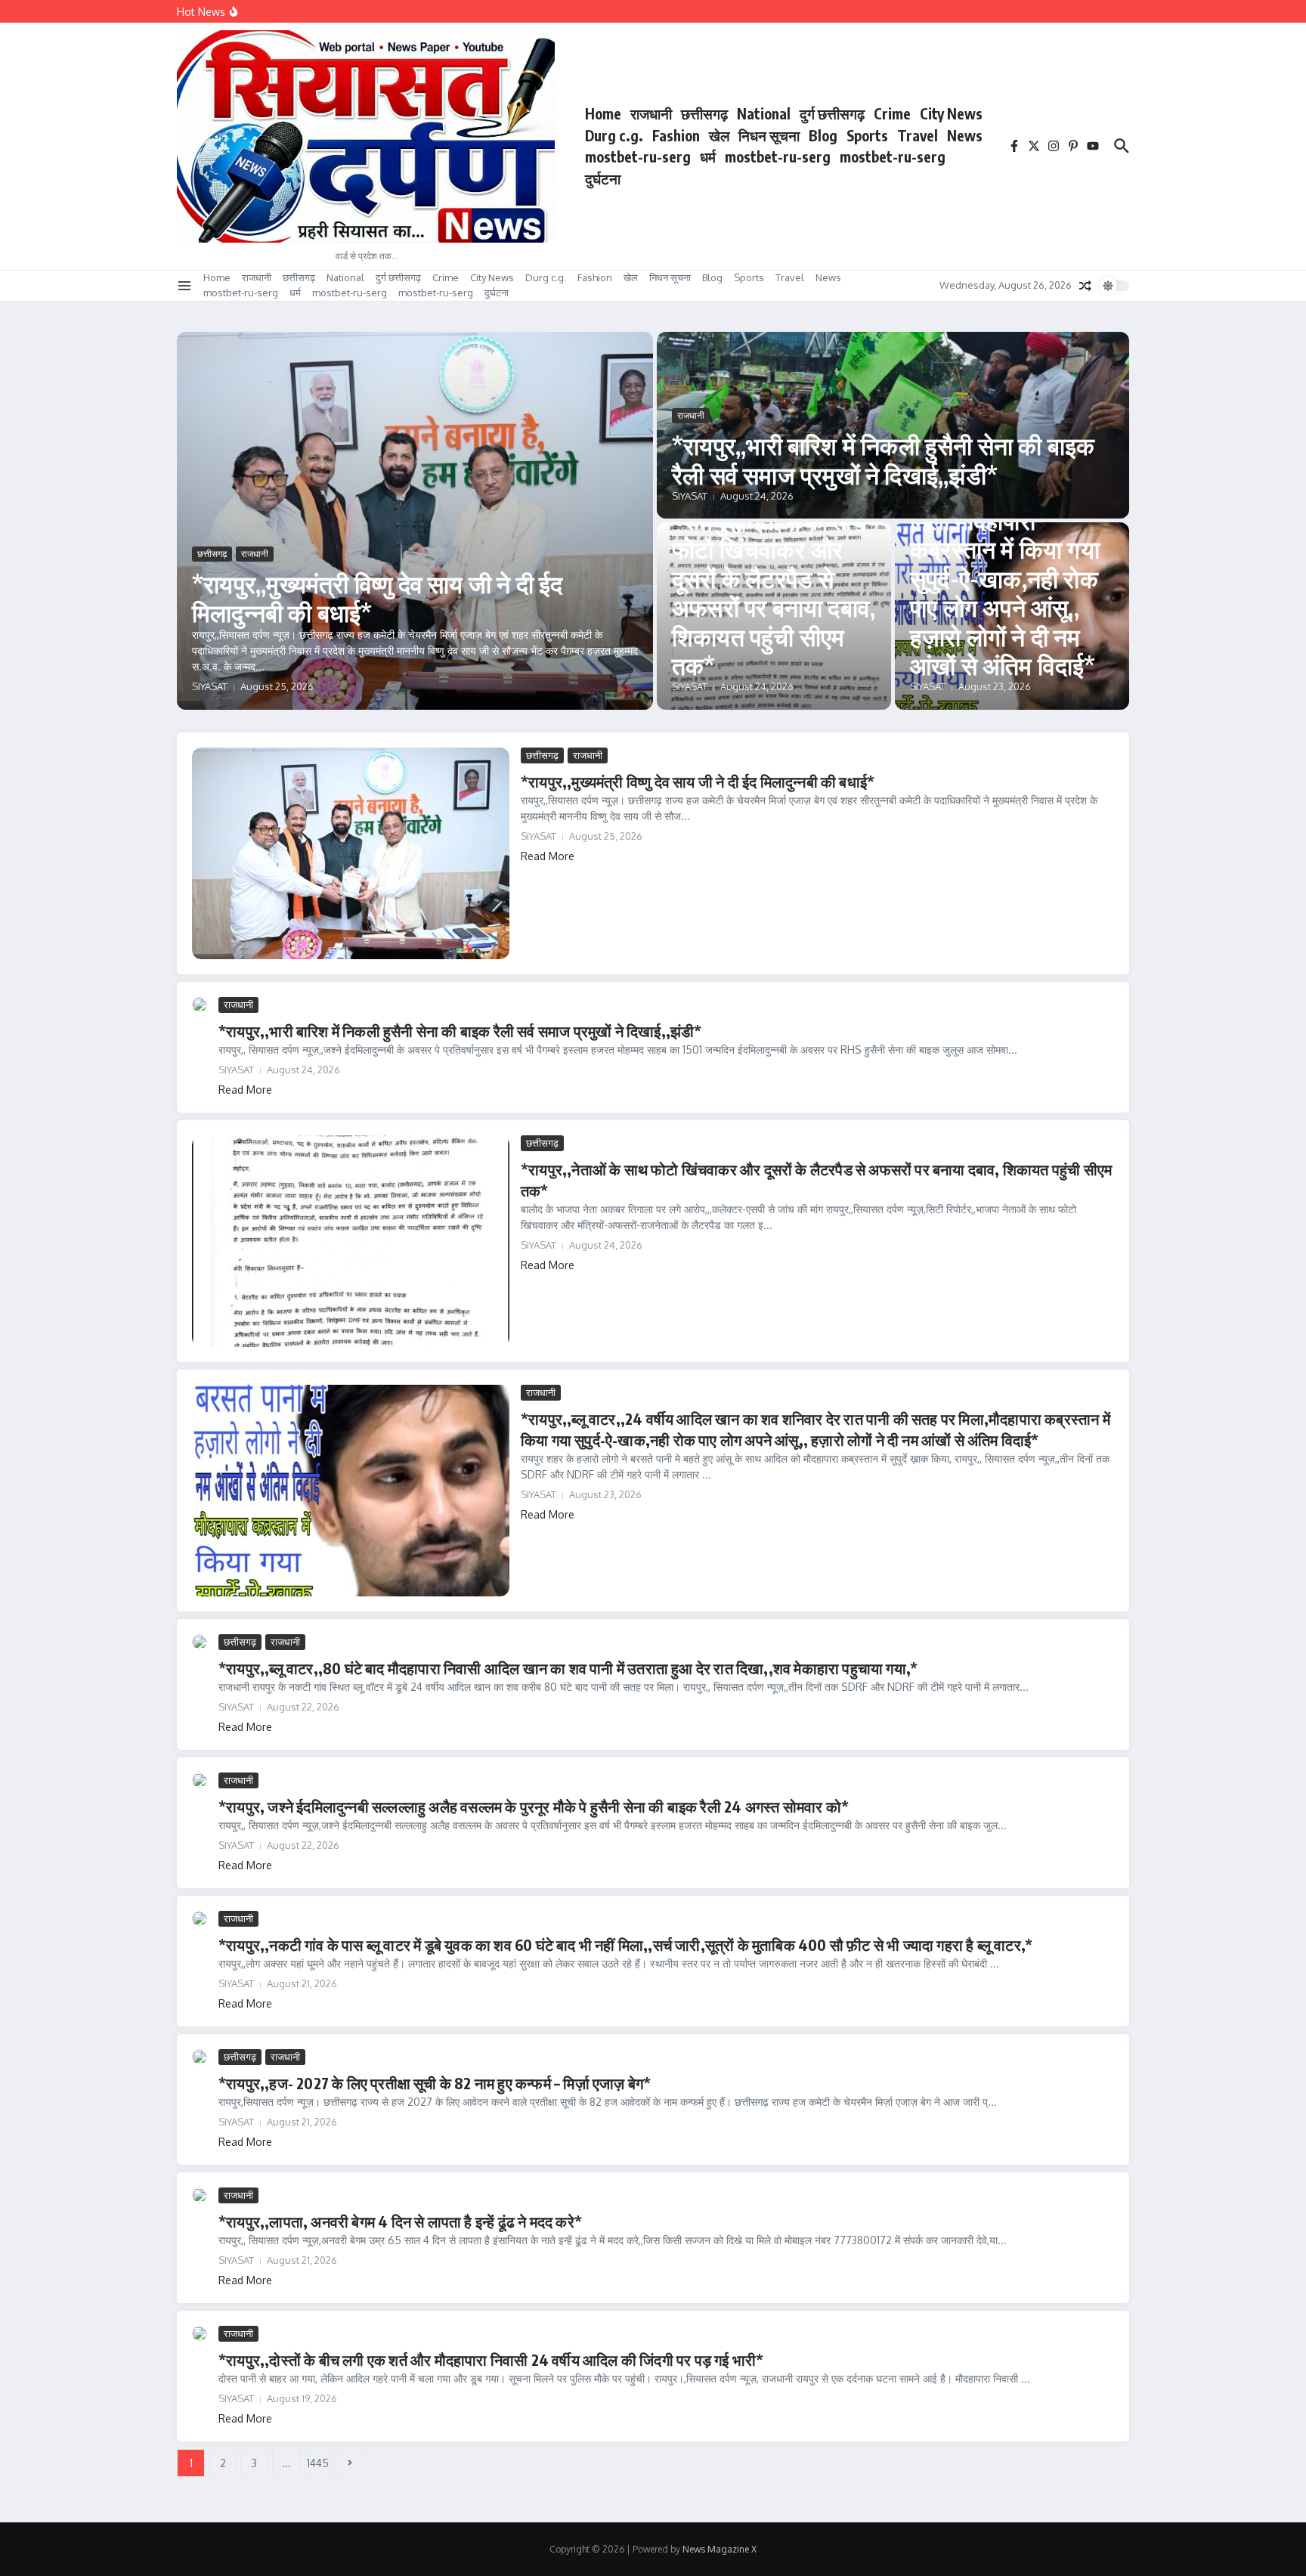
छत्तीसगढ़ (704, 113)
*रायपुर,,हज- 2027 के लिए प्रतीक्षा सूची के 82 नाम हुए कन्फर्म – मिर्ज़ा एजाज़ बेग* (435, 2083)
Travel (918, 135)
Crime (892, 113)
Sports (867, 135)
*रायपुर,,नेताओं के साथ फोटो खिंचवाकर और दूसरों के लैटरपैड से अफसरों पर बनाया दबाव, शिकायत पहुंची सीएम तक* (774, 593)
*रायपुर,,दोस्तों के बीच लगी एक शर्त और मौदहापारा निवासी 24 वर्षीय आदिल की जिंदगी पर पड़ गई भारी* (491, 2359)
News (965, 135)
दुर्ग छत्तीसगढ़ (832, 113)
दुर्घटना (603, 178)
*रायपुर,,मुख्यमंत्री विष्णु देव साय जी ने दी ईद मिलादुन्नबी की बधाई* (377, 598)
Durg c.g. (614, 135)
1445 (318, 2463)
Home (603, 113)
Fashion (676, 135)
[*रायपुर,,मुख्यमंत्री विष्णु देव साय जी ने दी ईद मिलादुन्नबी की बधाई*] (351, 853)
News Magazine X (720, 2549)
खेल (719, 135)
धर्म (708, 156)
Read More (548, 856)
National (764, 113)
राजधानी (651, 113)
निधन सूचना (769, 135)
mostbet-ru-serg (638, 156)
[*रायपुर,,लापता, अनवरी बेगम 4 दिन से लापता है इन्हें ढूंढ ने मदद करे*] (200, 2195)
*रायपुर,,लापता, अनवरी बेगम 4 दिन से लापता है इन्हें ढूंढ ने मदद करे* (400, 2221)
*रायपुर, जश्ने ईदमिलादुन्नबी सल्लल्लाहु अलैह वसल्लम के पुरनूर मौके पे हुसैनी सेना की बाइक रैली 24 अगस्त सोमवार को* (534, 1806)
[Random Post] (1085, 286)
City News (951, 113)
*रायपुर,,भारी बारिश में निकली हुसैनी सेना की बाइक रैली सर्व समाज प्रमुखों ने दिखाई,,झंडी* (883, 460)
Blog (823, 135)
